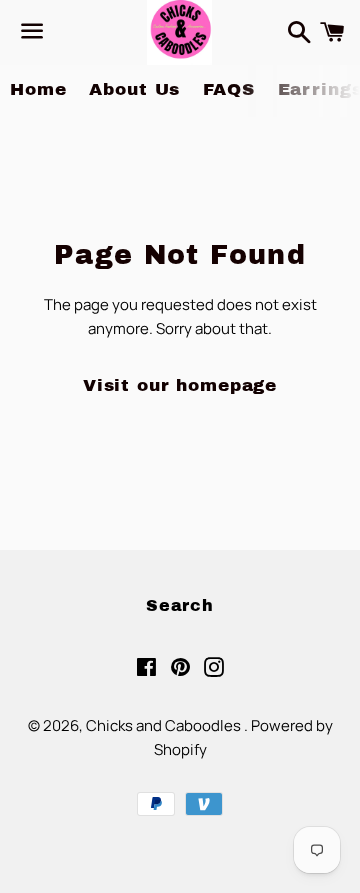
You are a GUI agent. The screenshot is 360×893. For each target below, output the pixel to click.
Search (180, 605)
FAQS (228, 89)
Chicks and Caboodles (165, 725)
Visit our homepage (180, 385)
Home (38, 89)
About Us (134, 89)
